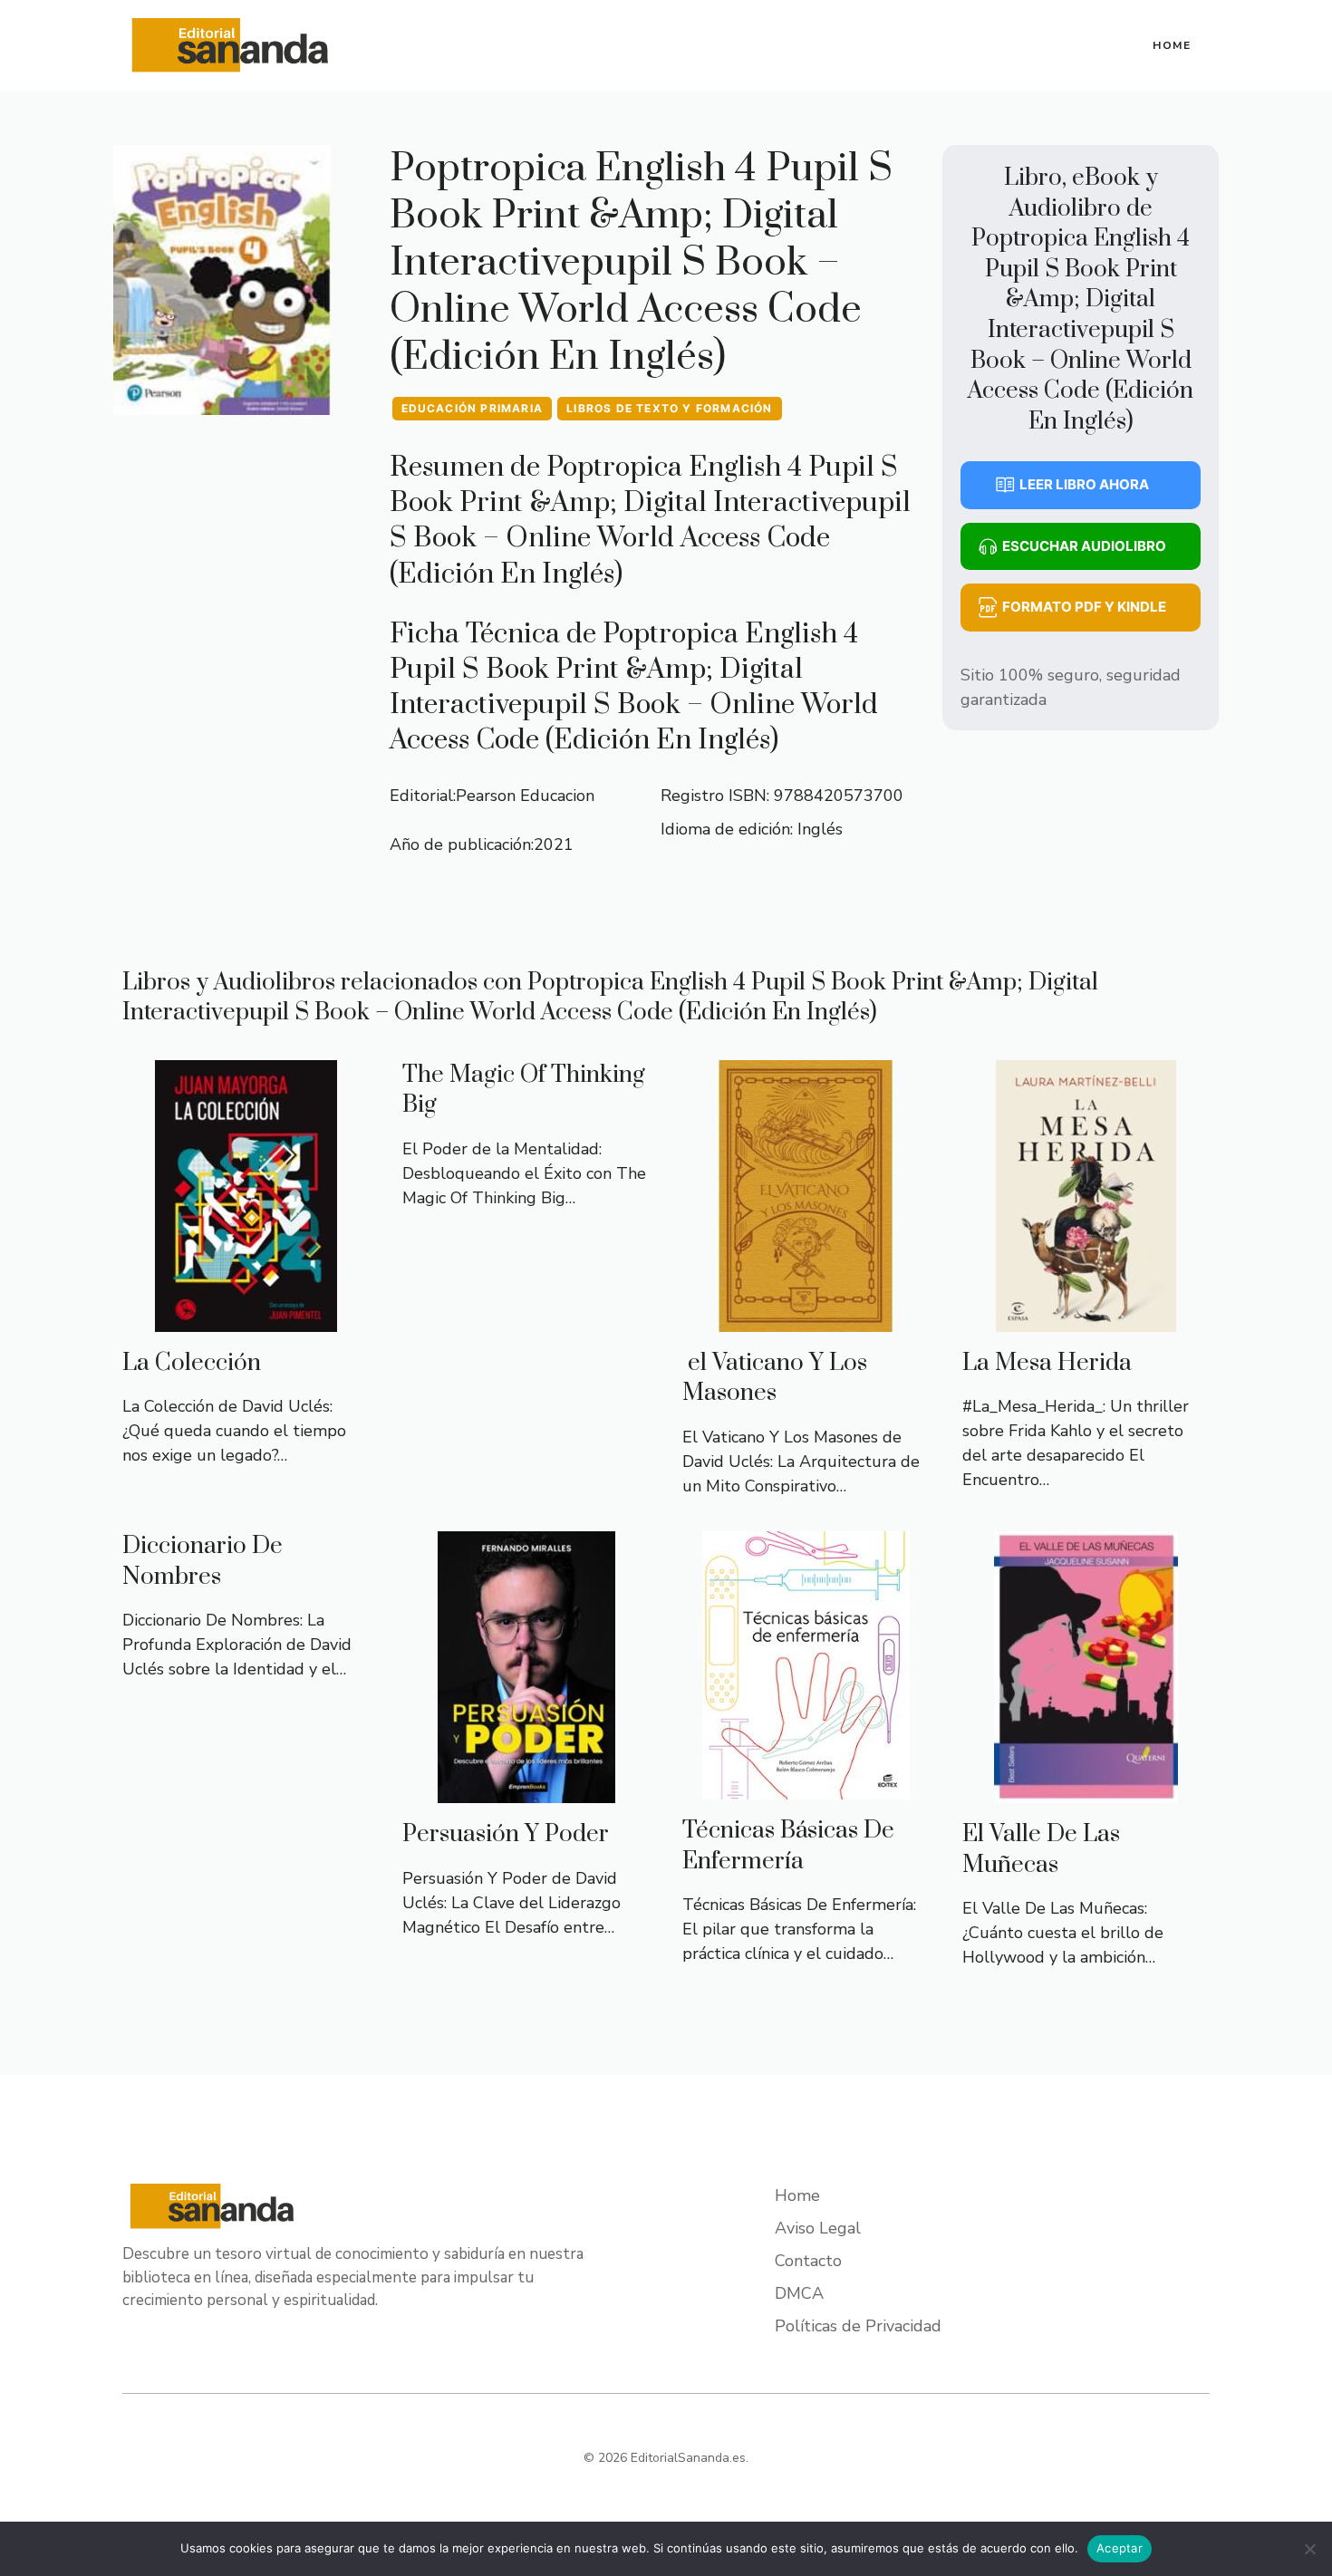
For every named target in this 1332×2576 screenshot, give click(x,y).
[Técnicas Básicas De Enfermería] (806, 1787)
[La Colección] (246, 1319)
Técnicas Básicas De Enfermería (788, 1846)
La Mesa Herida (1047, 1363)
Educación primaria (473, 408)
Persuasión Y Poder (506, 1834)
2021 (554, 844)
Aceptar (1120, 2548)
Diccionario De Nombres (203, 1562)
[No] (1309, 2549)
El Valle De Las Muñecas (1041, 1850)
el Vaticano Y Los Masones (775, 1379)
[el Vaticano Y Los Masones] (806, 1319)
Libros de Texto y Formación (669, 408)
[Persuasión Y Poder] (526, 1790)
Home (1172, 45)
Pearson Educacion (525, 796)
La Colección (192, 1363)
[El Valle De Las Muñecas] (1086, 1790)
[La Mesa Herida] (1086, 1319)
